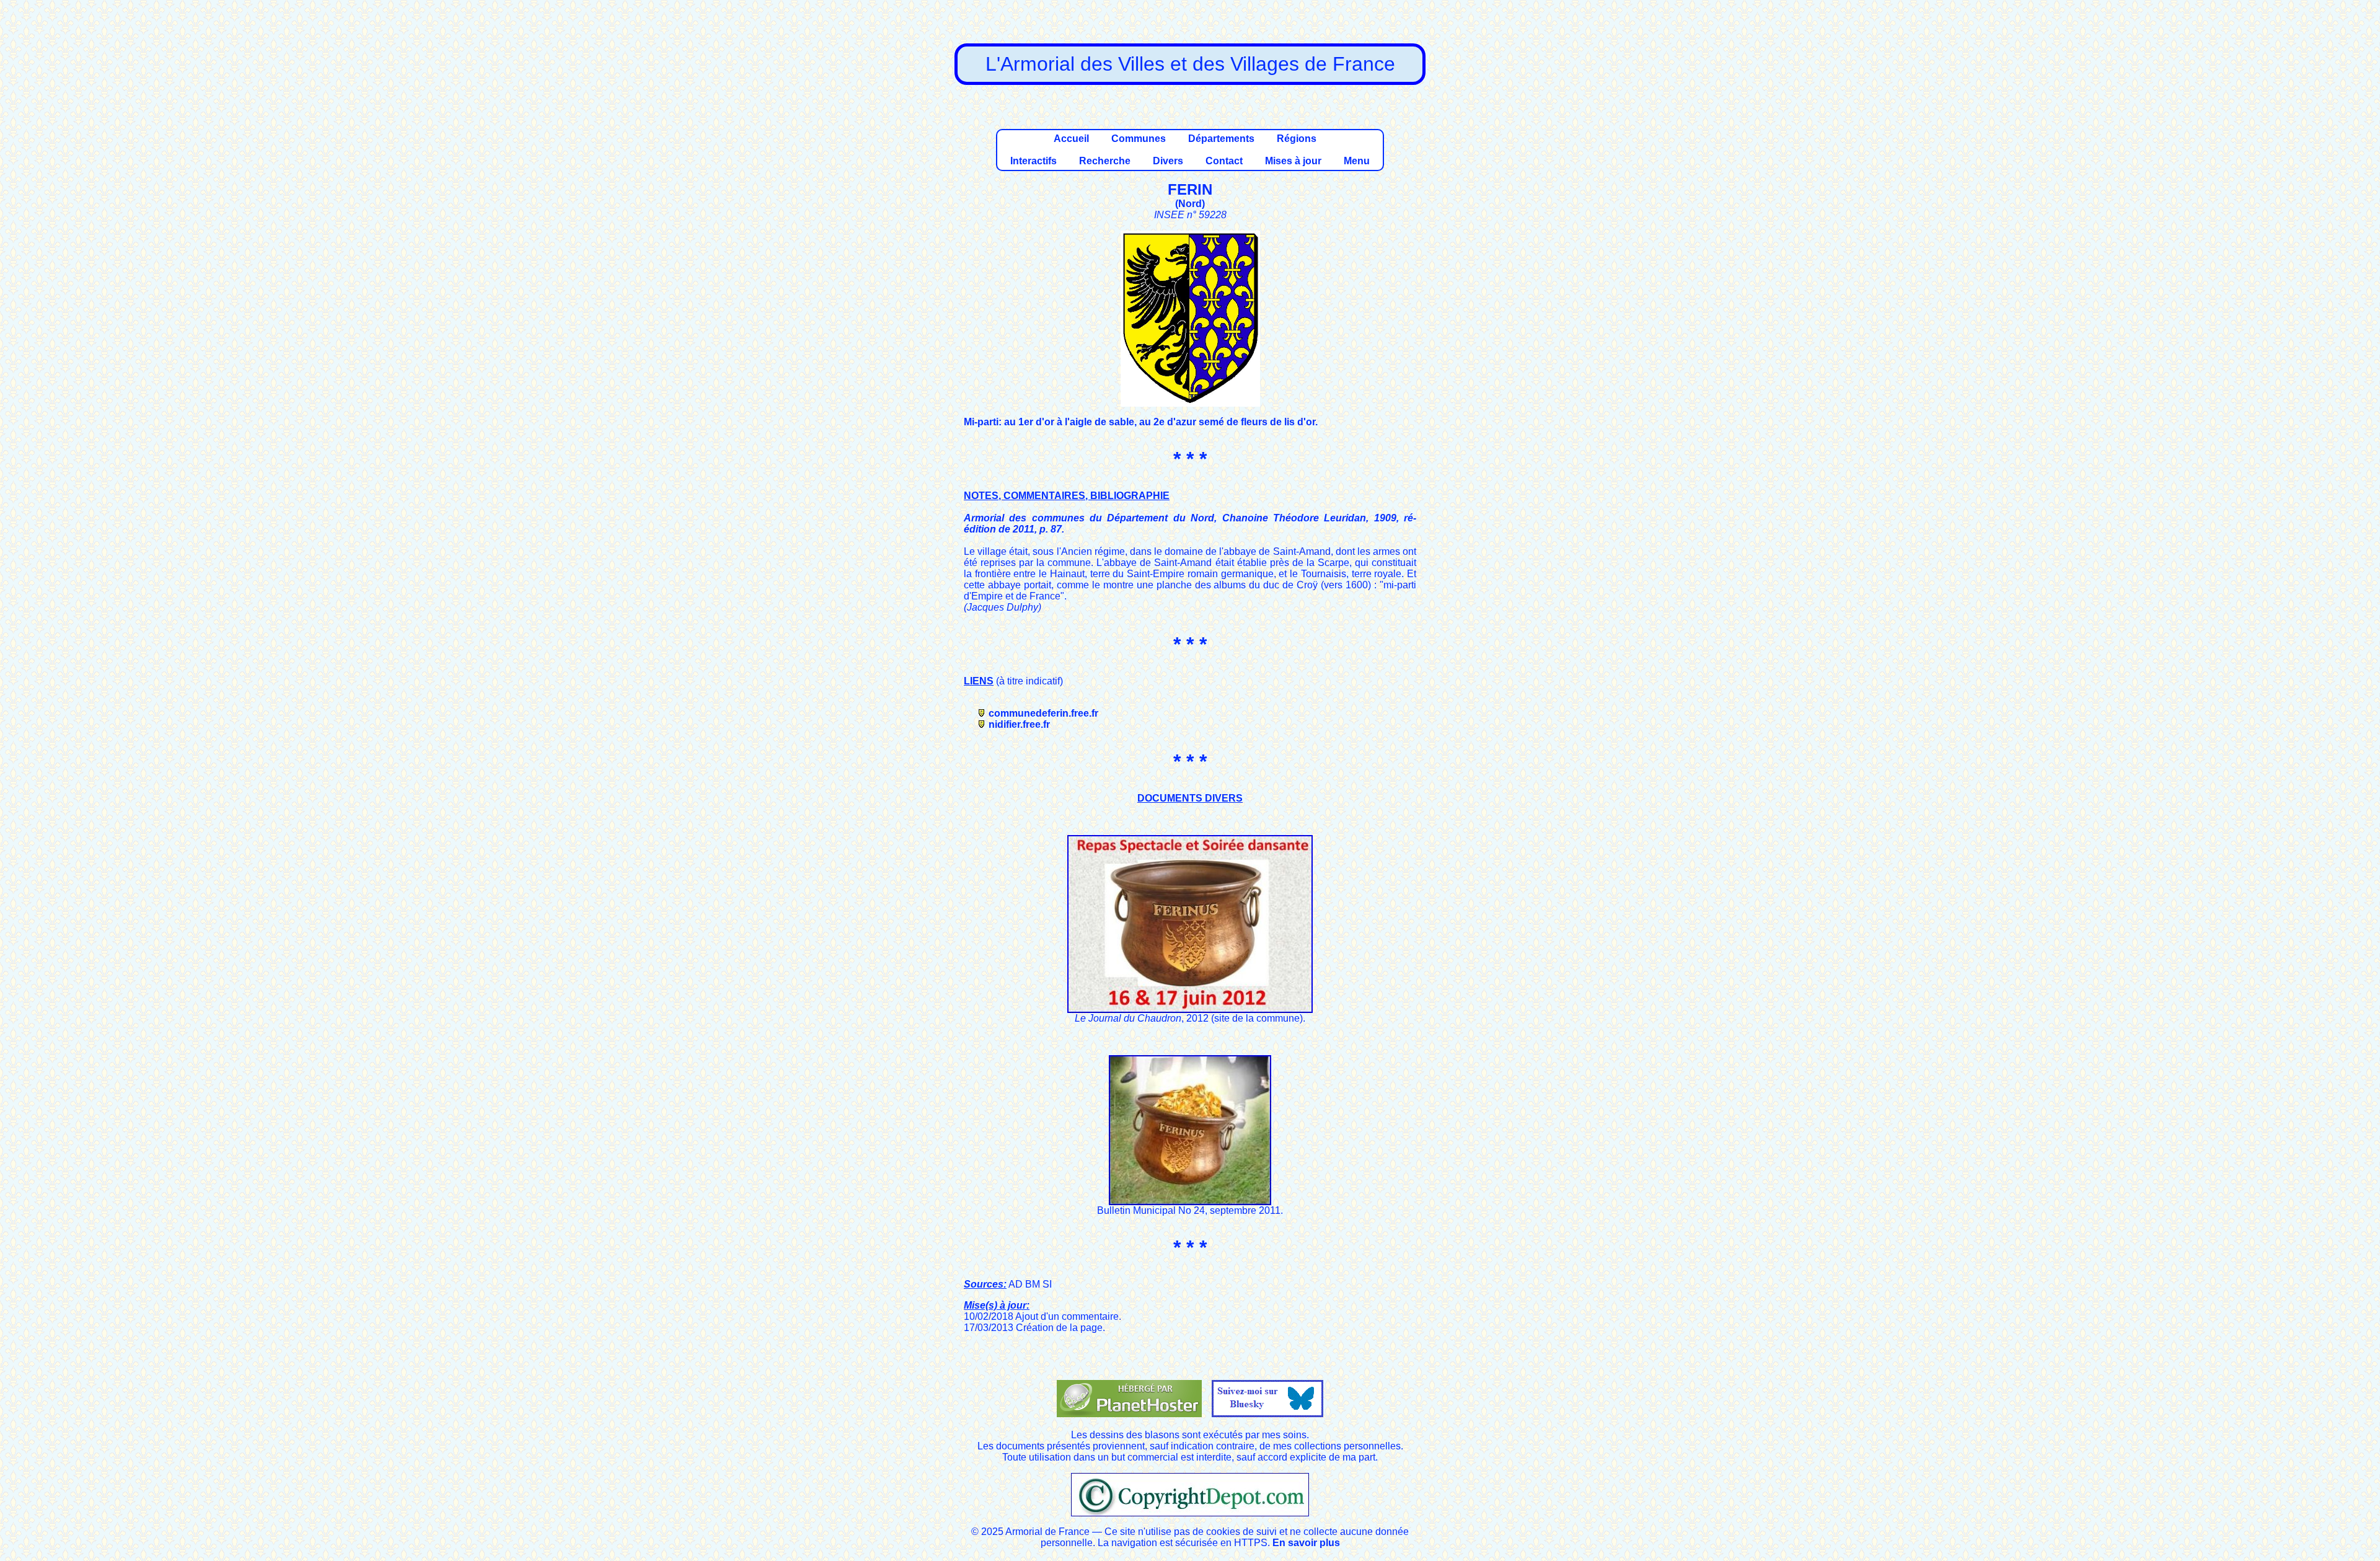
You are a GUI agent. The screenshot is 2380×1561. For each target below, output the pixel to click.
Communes (1139, 139)
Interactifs (1034, 161)
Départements (1221, 139)
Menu (1357, 161)
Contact (1224, 161)
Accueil (1071, 139)
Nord (1190, 204)
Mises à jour (1293, 161)
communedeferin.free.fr (1043, 713)
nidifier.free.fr (1019, 724)
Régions (1297, 139)
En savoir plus (1306, 1543)
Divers (1168, 161)
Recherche (1105, 161)
